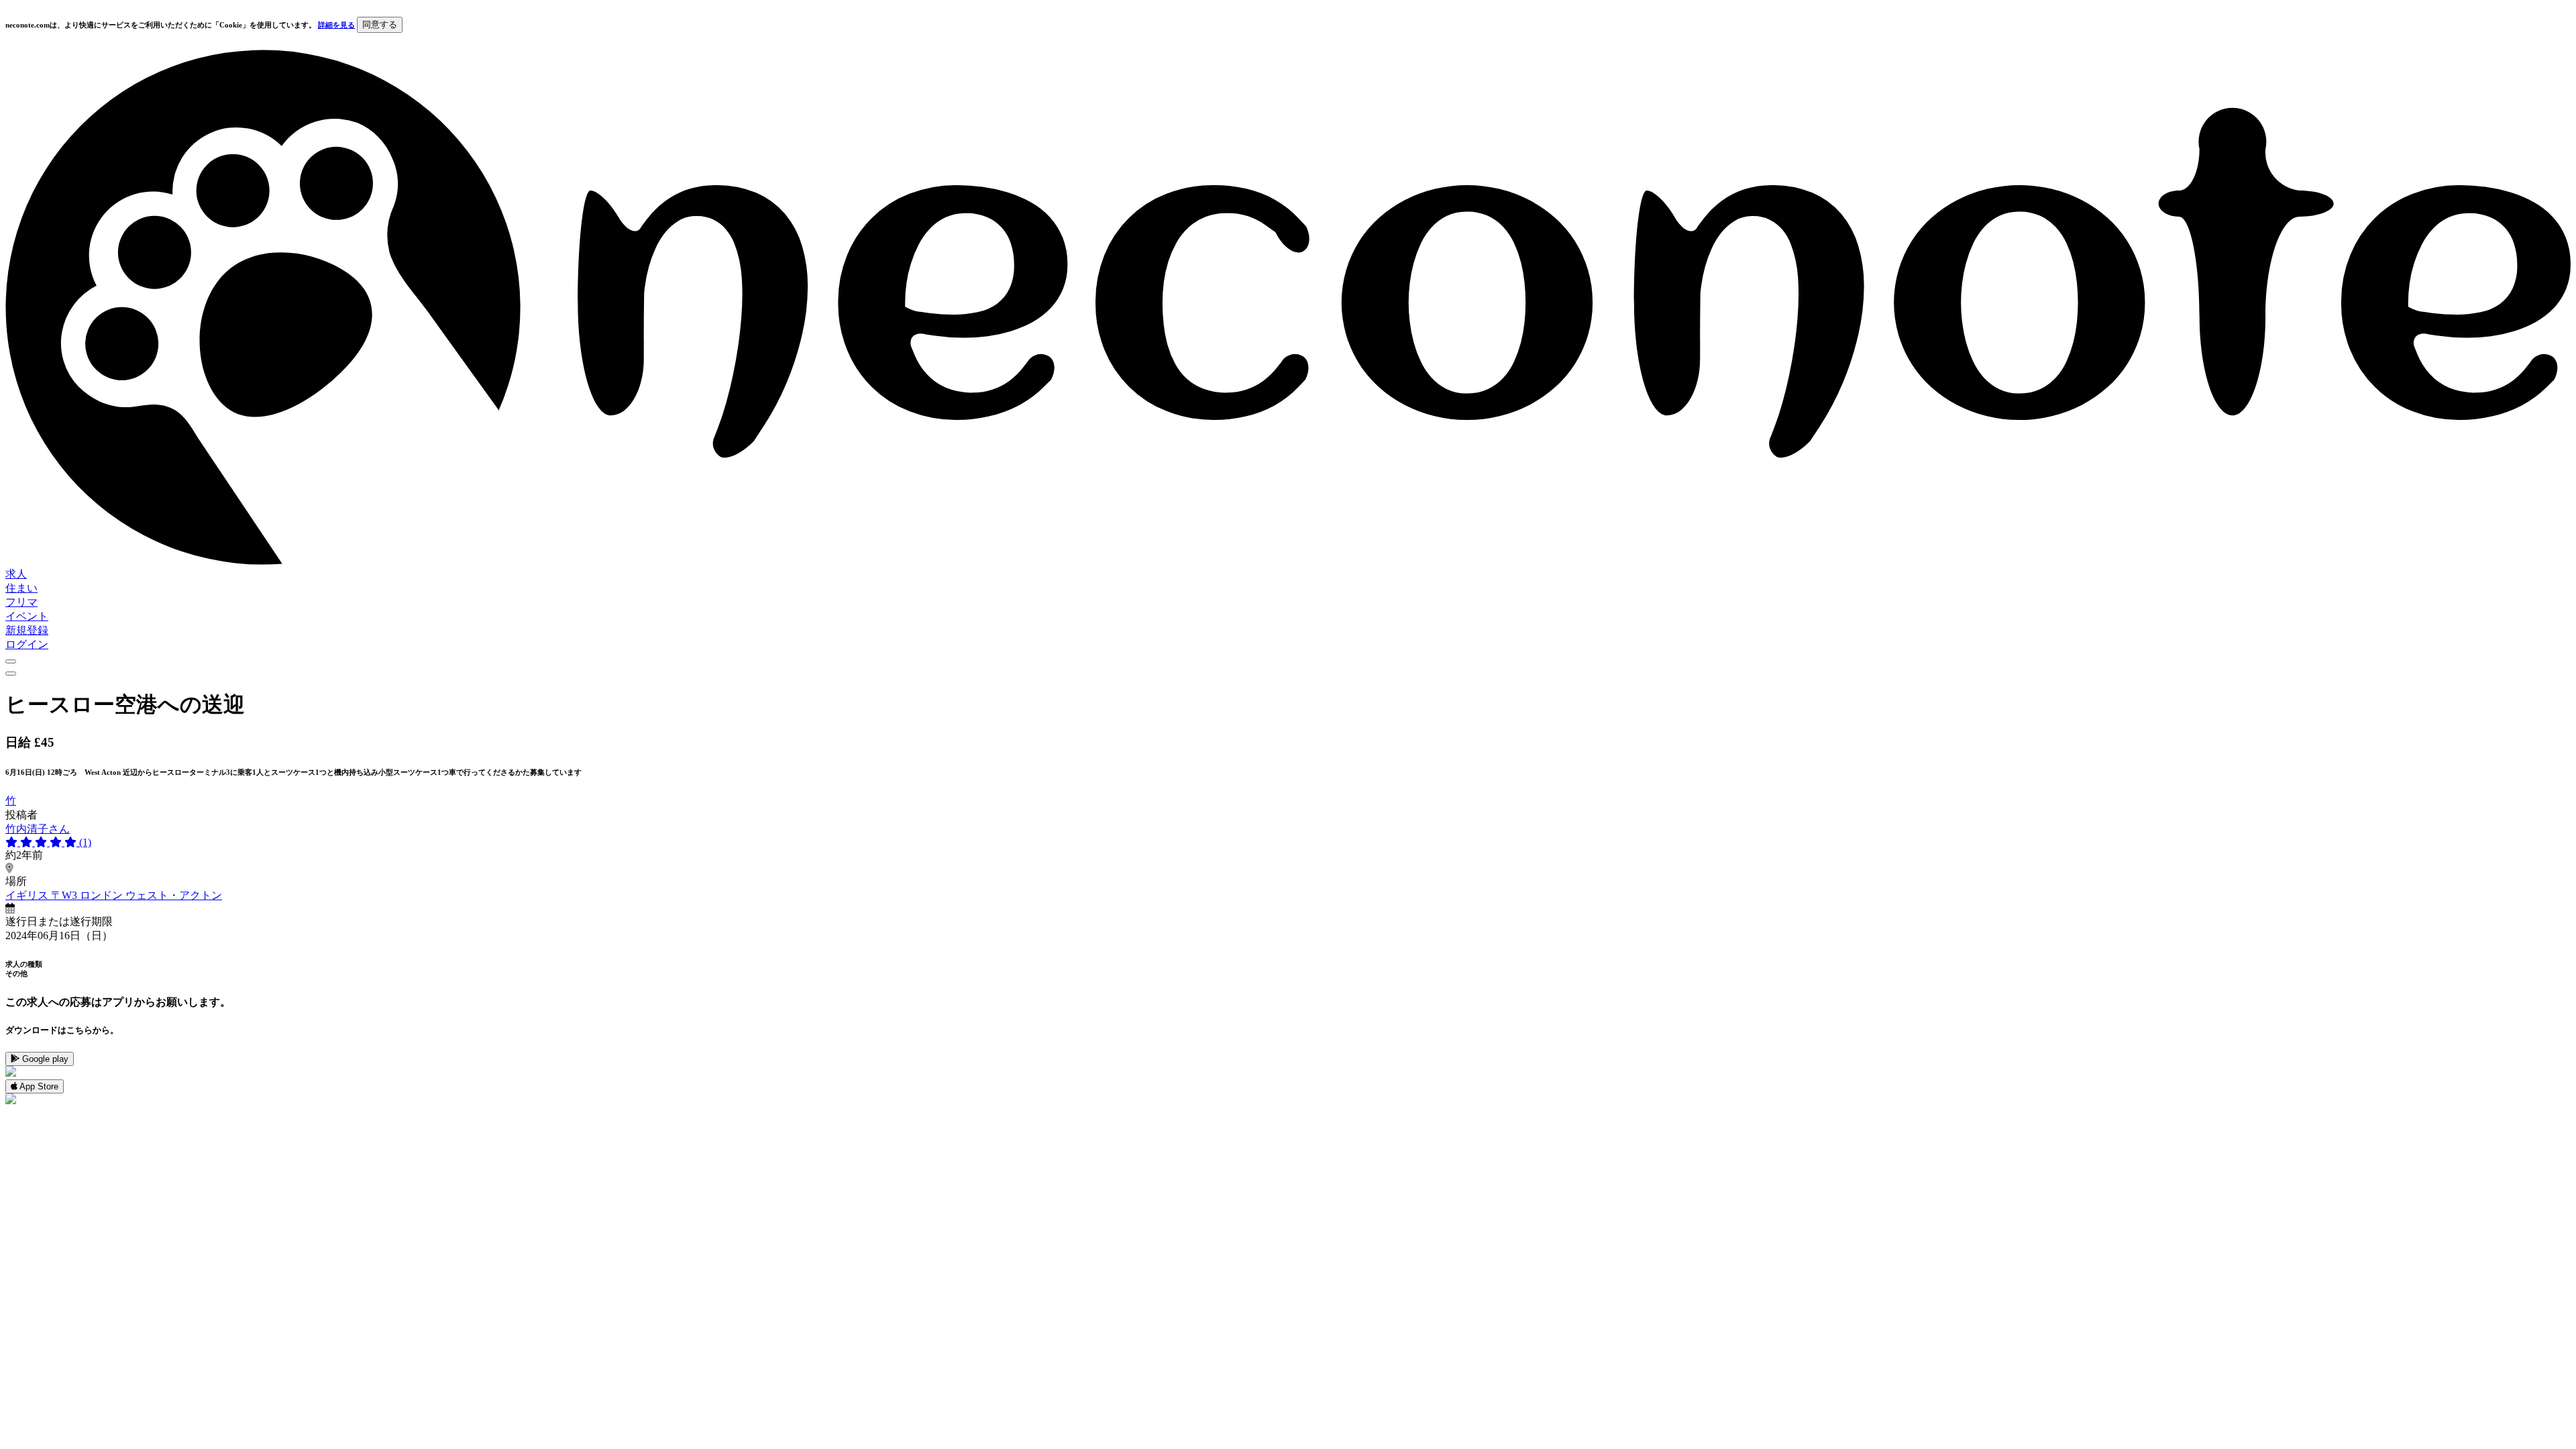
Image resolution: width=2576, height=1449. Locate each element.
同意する (380, 24)
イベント (27, 616)
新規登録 (27, 630)
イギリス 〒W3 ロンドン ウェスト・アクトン (114, 895)
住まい (21, 588)
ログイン (27, 644)
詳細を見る (336, 25)
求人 (16, 574)
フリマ (21, 602)
